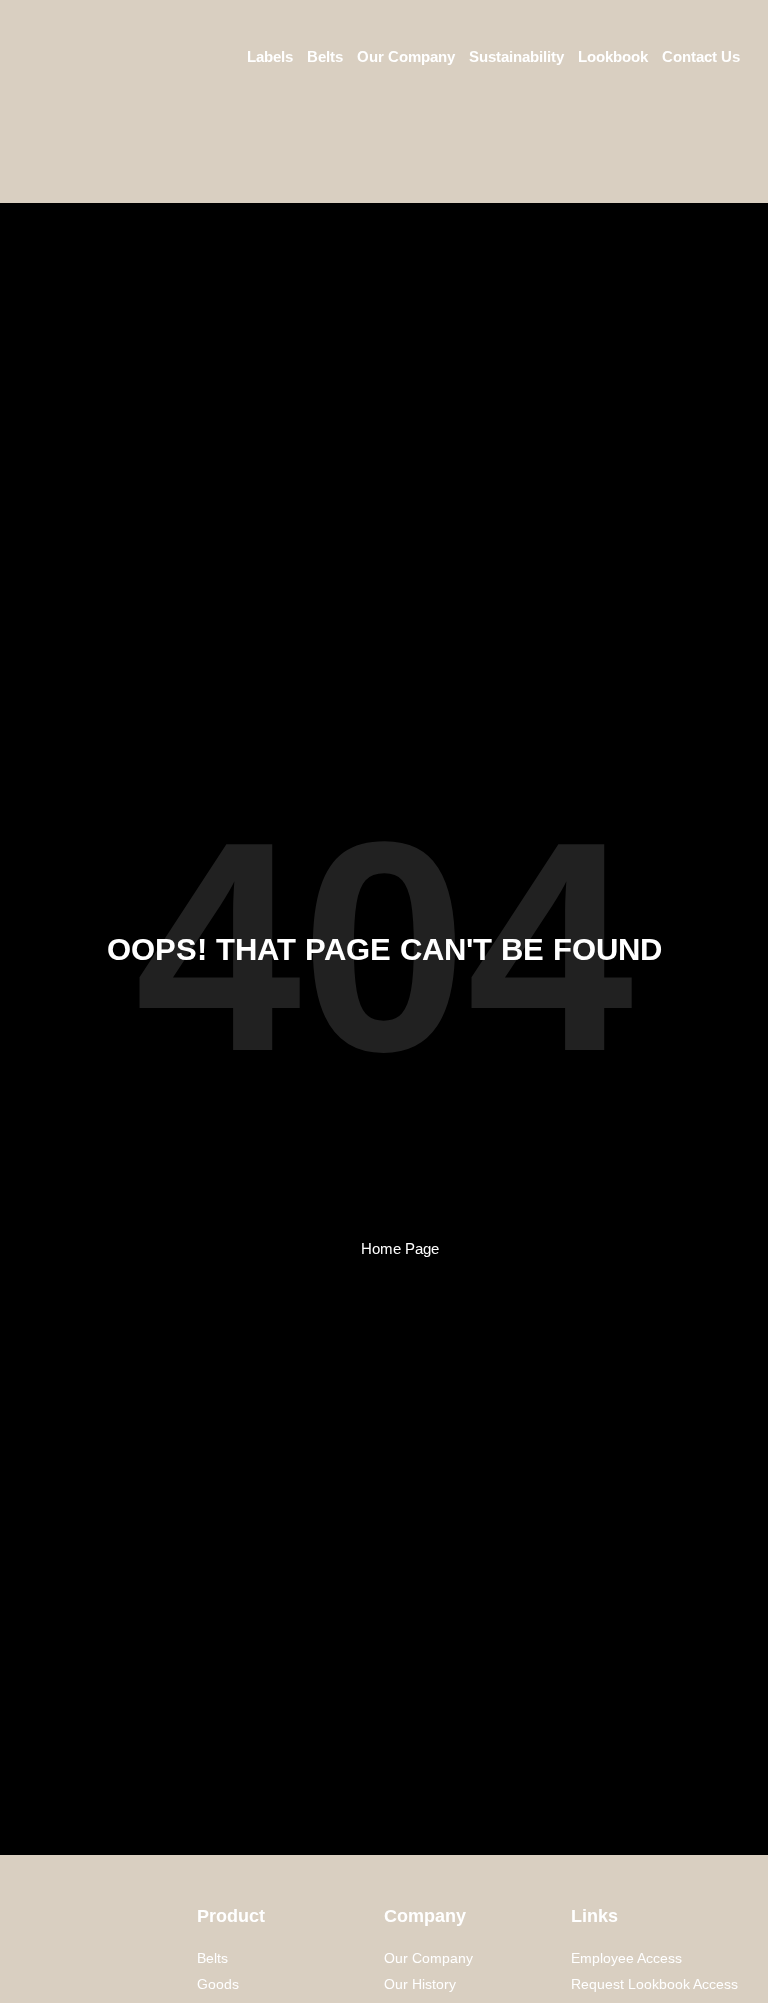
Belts (325, 56)
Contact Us (701, 56)
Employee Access (626, 1958)
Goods (218, 1984)
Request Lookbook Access (654, 1984)
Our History (420, 1984)
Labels (270, 56)
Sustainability (516, 56)
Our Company (406, 56)
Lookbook (613, 56)
